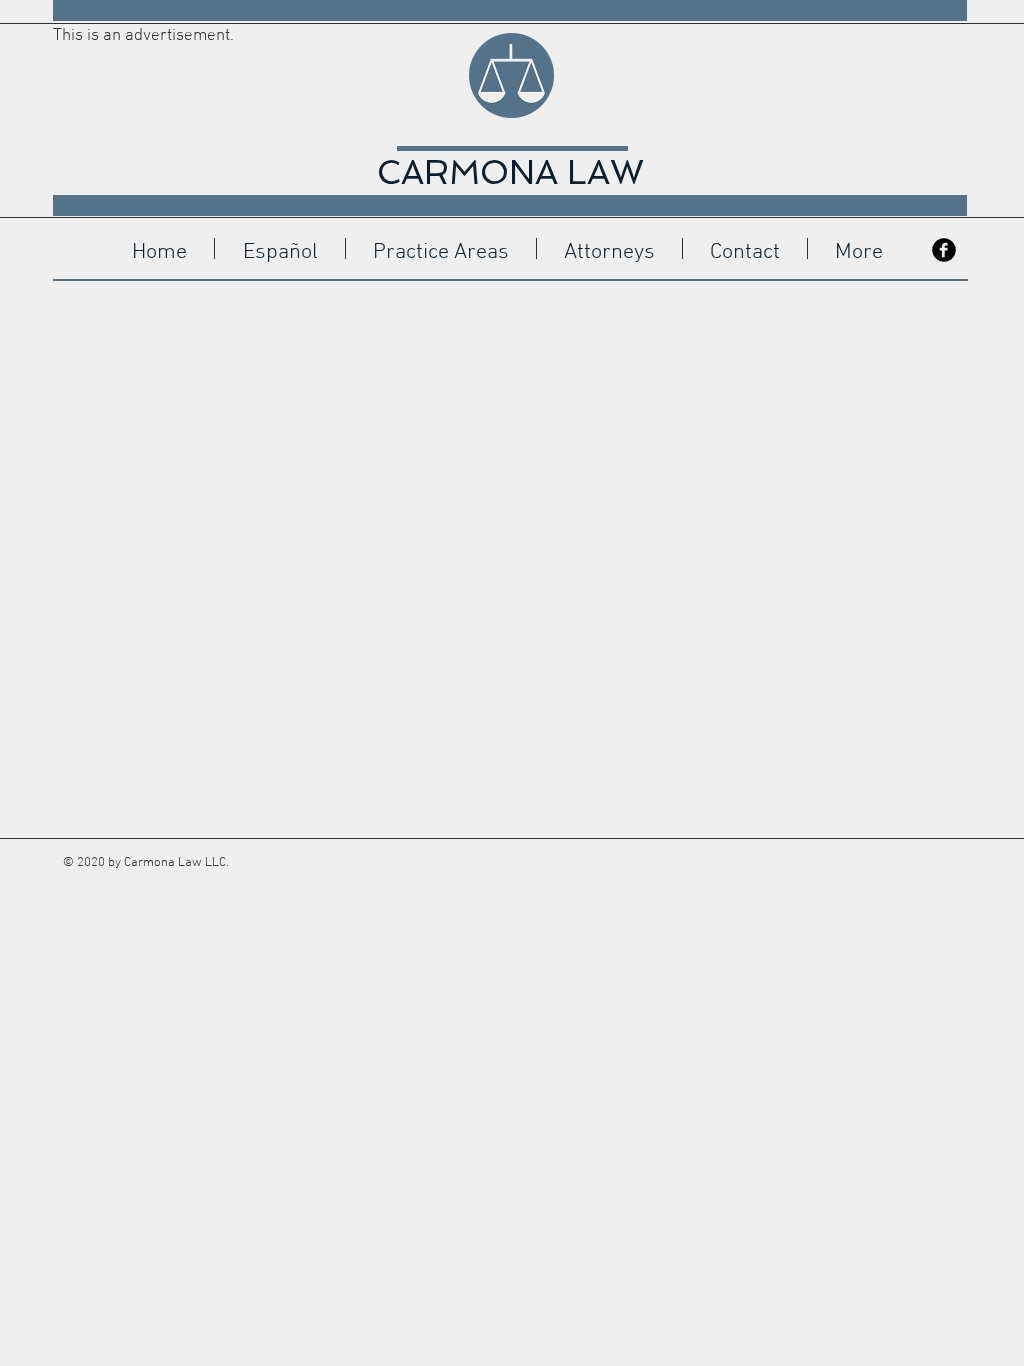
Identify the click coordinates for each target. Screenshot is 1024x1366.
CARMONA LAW (510, 172)
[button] (280, 248)
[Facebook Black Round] (944, 250)
